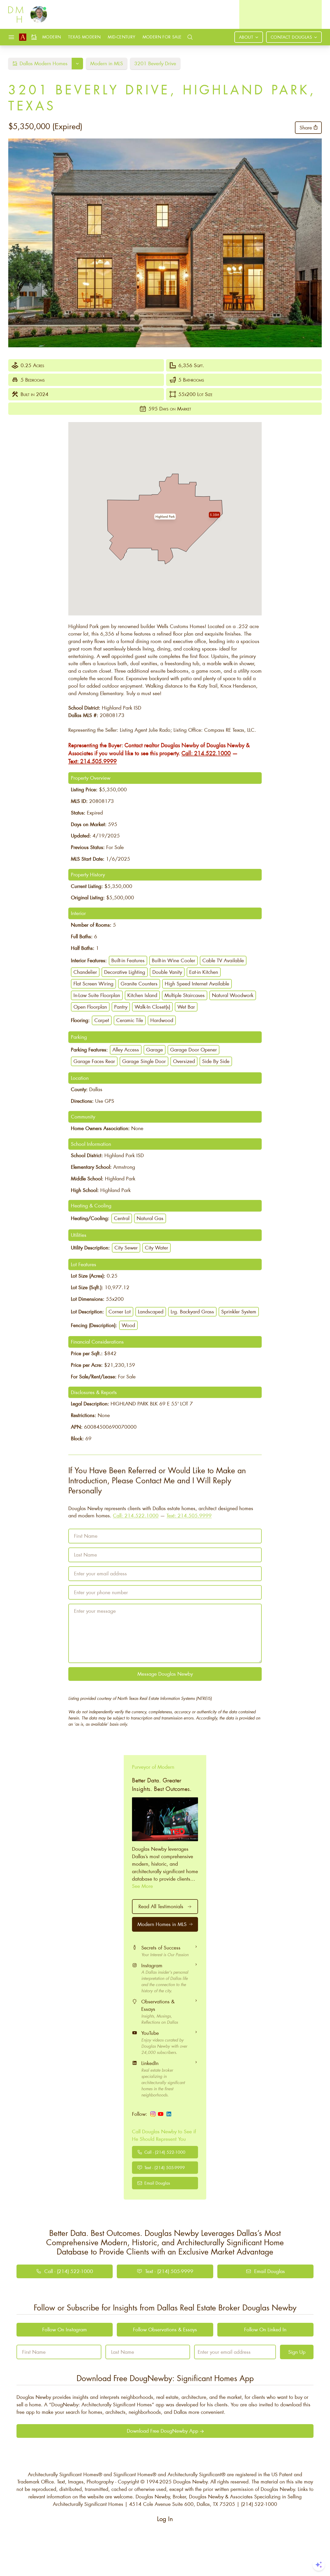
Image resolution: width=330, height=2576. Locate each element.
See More (142, 1886)
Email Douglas (157, 2183)
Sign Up (297, 2352)
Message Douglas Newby (165, 1674)
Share (306, 127)
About (246, 37)
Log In (165, 2519)
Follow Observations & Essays (165, 2329)
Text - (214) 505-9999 (165, 2167)
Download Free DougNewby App (163, 2431)
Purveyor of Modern (153, 1767)
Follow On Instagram (65, 2329)
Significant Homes (133, 2474)
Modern (52, 37)
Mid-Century (121, 37)
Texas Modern (84, 37)
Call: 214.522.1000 (206, 753)
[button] (165, 517)
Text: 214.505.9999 (93, 761)
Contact (291, 37)
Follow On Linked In (265, 2329)
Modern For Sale (162, 37)
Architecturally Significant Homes (63, 2474)
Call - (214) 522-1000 (165, 2152)
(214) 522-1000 (259, 2504)
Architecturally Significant (195, 2474)
